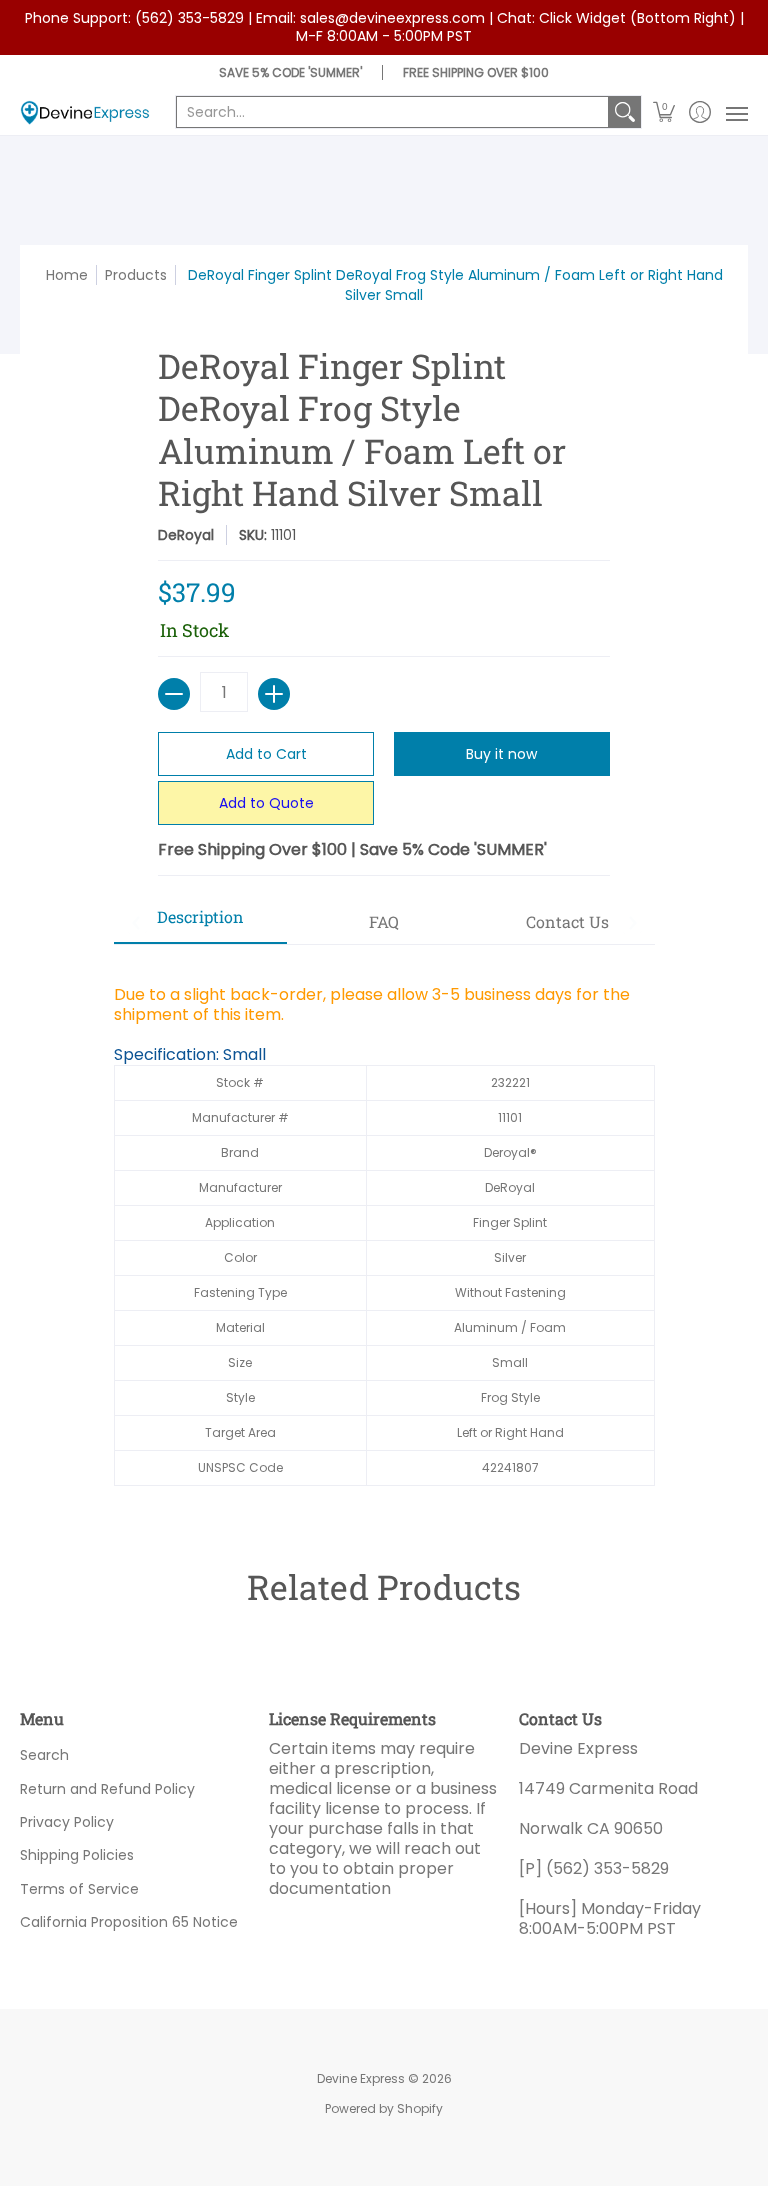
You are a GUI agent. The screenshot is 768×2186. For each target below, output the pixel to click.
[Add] (274, 694)
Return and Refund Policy (107, 1789)
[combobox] (392, 112)
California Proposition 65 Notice (129, 1922)
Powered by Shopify (384, 2108)
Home (67, 275)
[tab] (201, 923)
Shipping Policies (77, 1855)
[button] (664, 112)
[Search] (625, 112)
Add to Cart (266, 754)
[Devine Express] (85, 112)
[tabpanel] (384, 1225)
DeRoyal (186, 535)
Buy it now (501, 754)
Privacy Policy (67, 1822)
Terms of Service (79, 1889)
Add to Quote (266, 803)
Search (44, 1755)
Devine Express (361, 2078)
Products (136, 275)
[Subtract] (174, 694)
